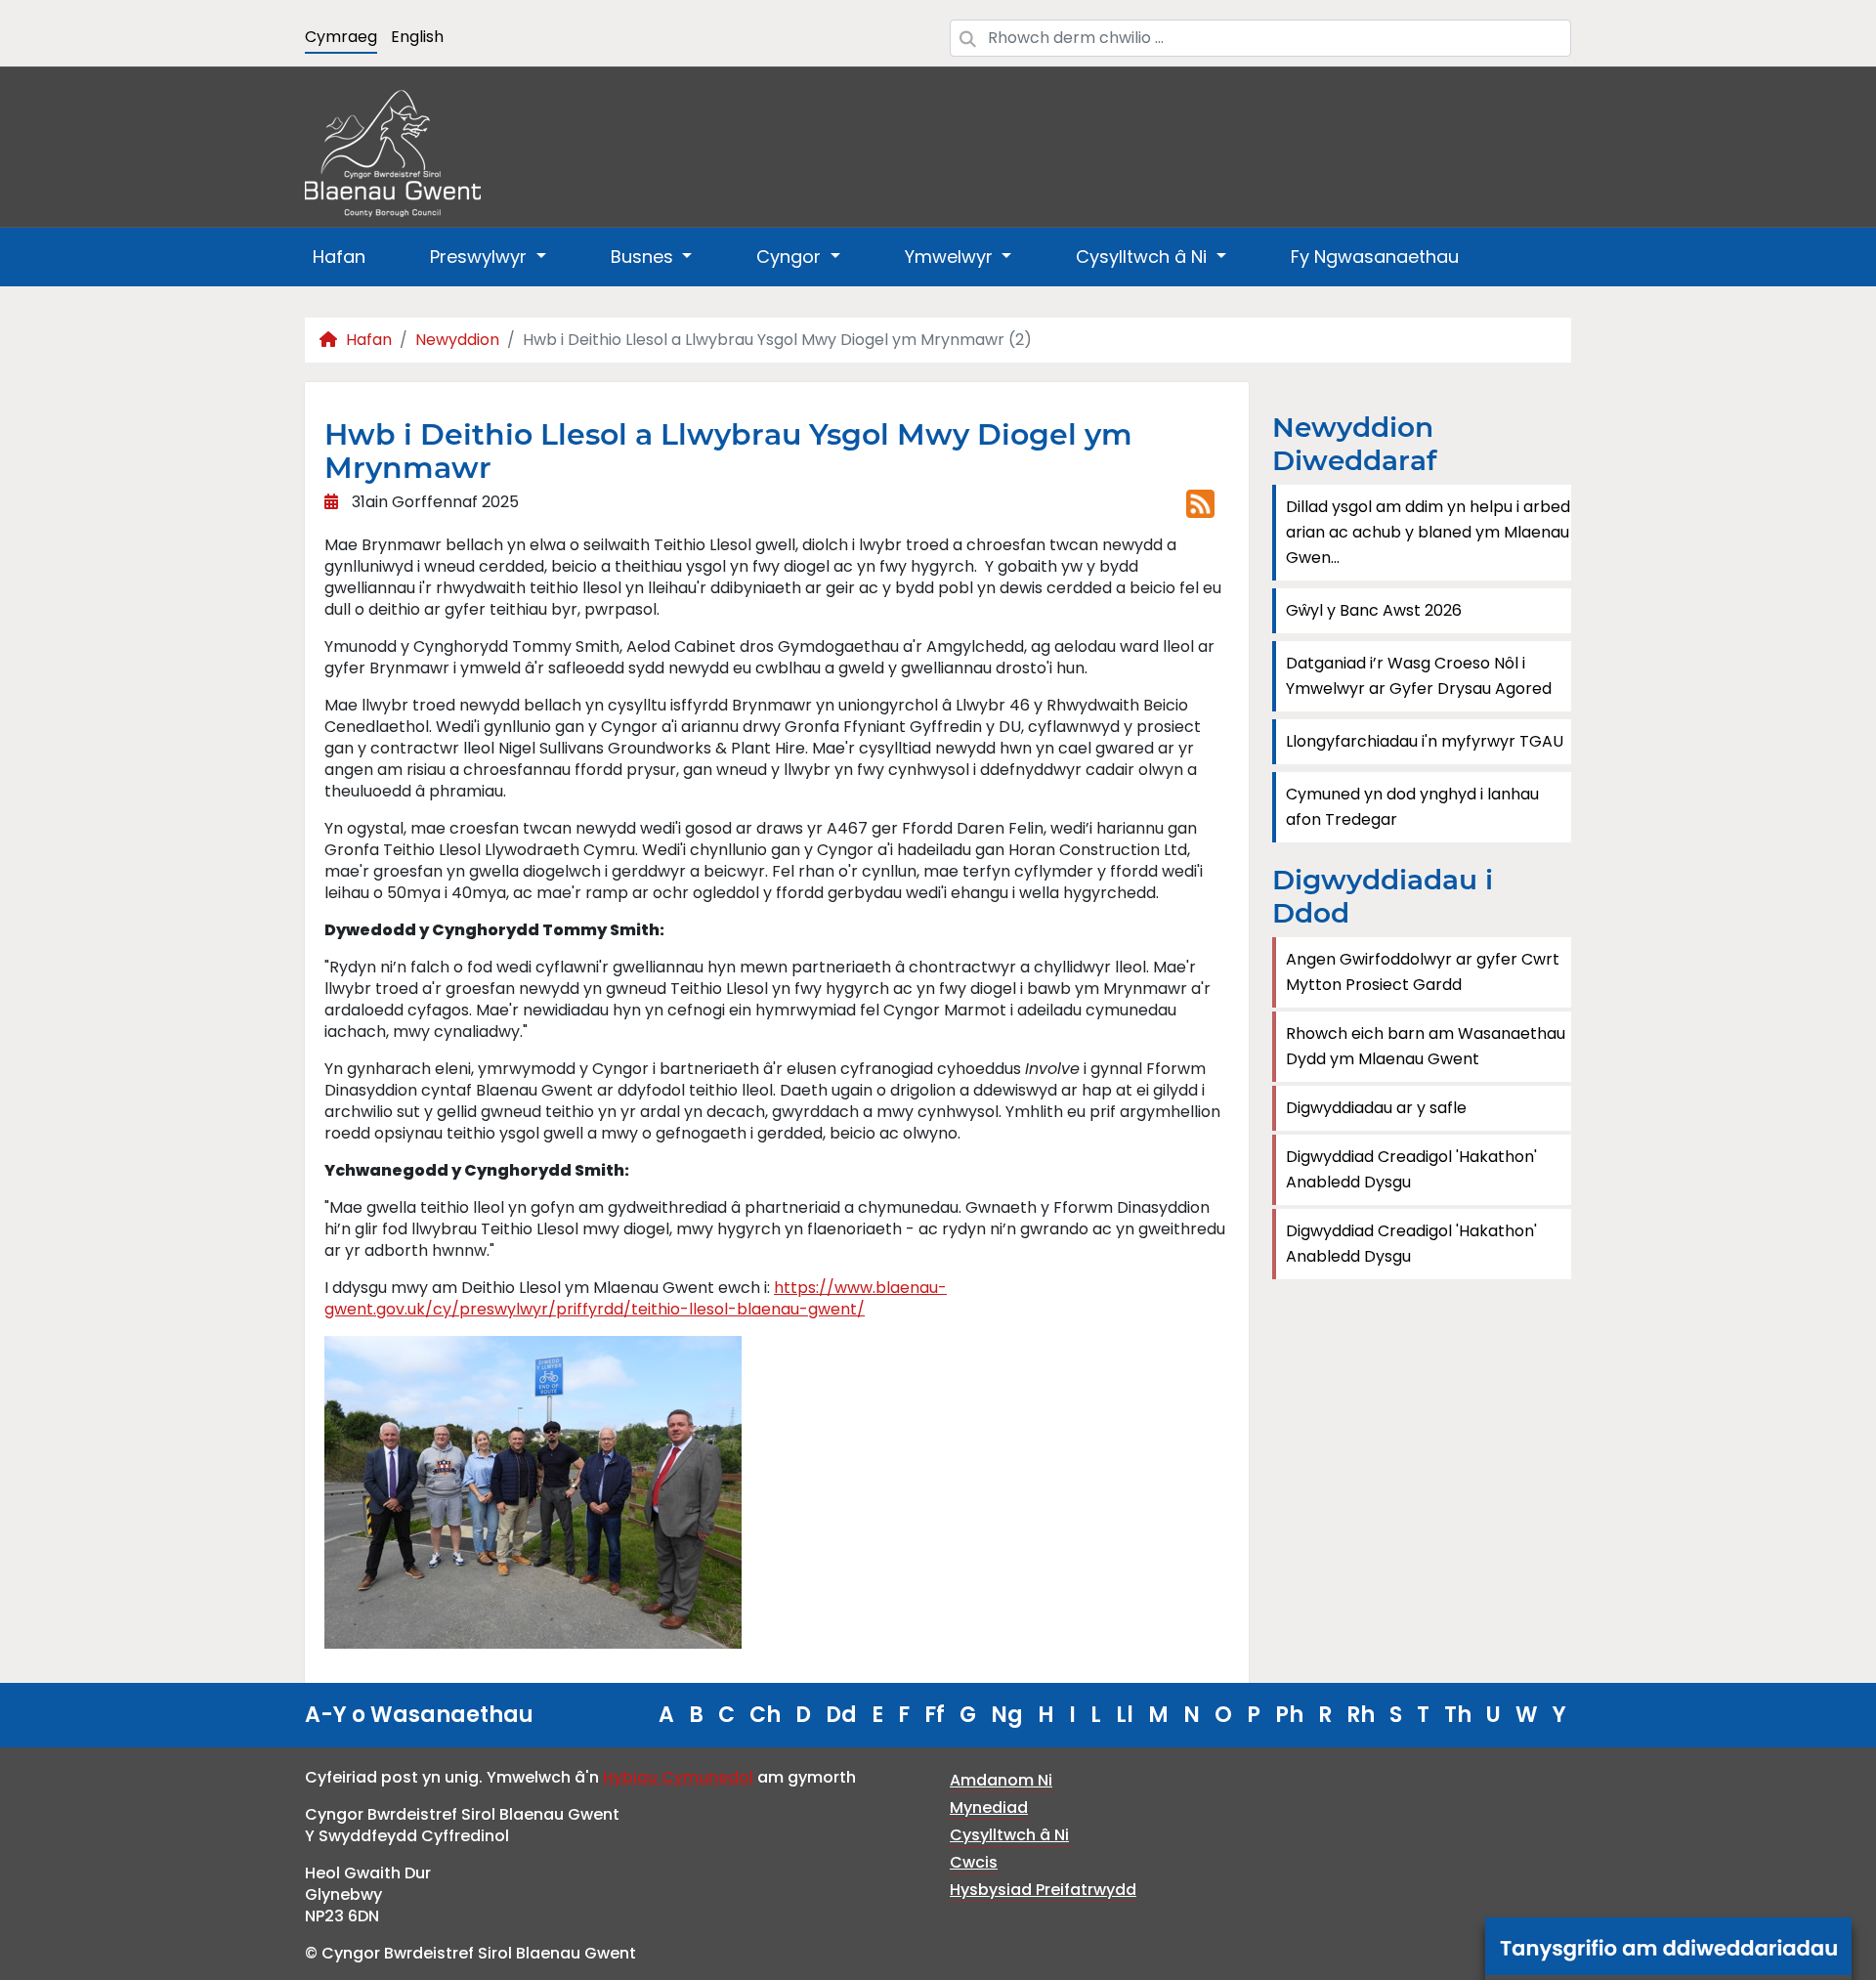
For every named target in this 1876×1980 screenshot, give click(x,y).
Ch (765, 1715)
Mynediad (989, 1808)
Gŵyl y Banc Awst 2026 (1374, 610)
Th (1458, 1715)
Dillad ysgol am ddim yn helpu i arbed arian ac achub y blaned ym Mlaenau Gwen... (1428, 532)
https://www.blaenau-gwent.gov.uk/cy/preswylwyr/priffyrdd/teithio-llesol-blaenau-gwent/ (636, 1298)
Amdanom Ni (1001, 1780)
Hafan (339, 257)
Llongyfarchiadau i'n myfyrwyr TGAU (1425, 741)
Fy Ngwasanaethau (1375, 257)
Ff (935, 1715)
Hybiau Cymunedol (678, 1777)
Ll (1125, 1715)
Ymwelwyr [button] (951, 257)
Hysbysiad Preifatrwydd (1043, 1890)
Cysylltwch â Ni (1009, 1835)
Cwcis (974, 1862)
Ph (1289, 1715)
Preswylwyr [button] (481, 257)
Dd (841, 1715)
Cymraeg (341, 37)
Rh (1361, 1715)
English (417, 37)
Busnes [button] (644, 257)
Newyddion (457, 340)
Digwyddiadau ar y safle (1376, 1108)
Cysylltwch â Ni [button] (1144, 257)
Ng (1007, 1715)
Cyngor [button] (791, 257)
